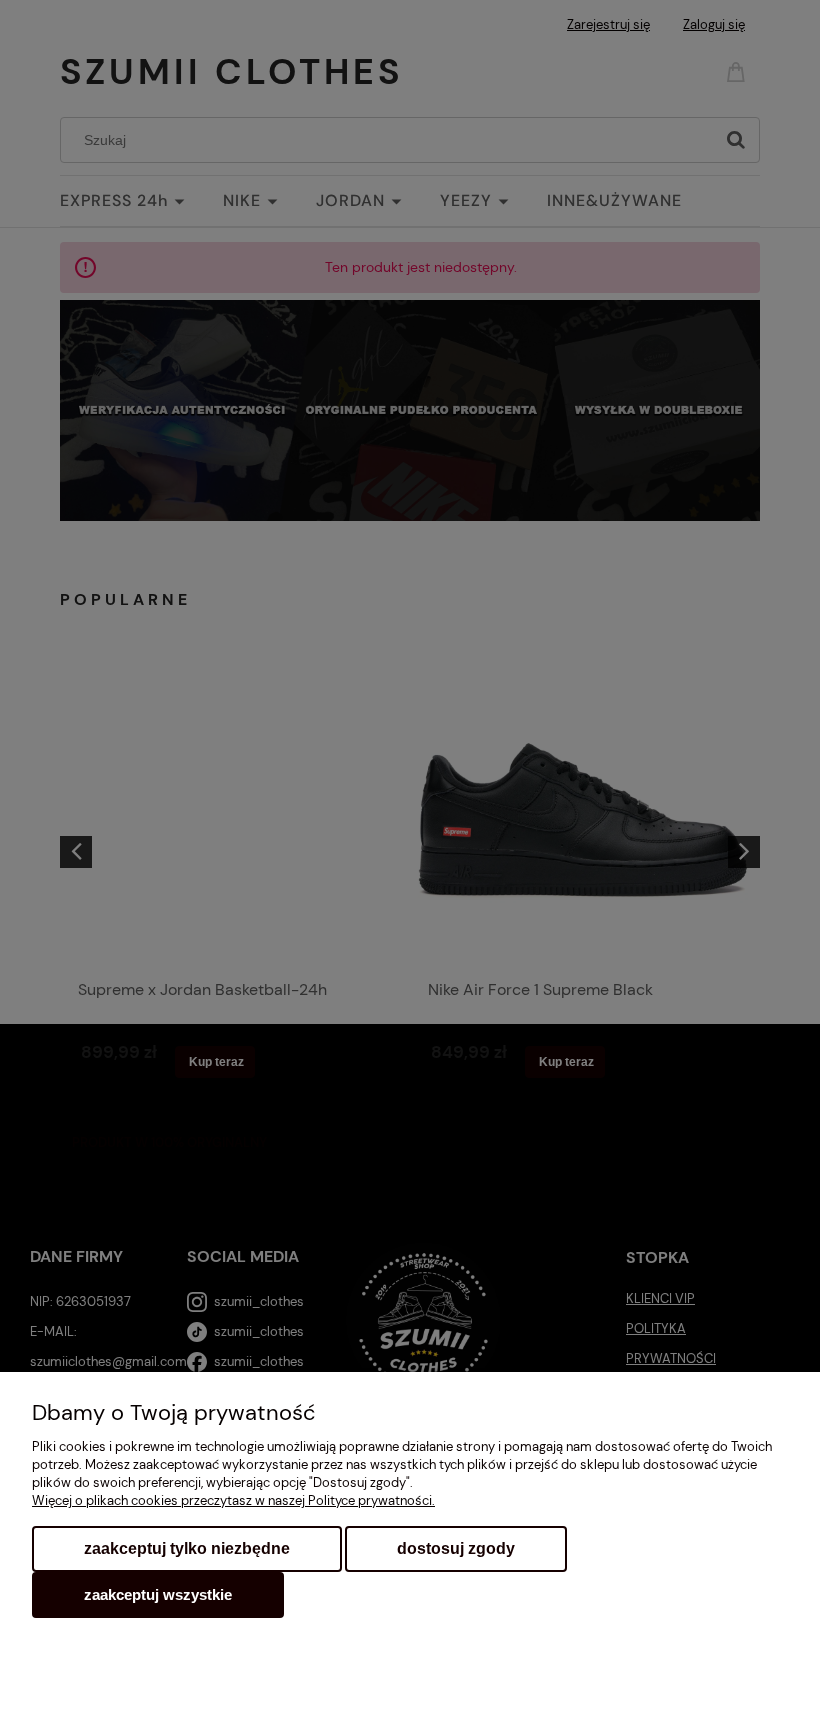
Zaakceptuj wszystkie (158, 1594)
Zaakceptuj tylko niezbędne (187, 1548)
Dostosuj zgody (456, 1548)
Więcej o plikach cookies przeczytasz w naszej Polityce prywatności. (233, 1500)
